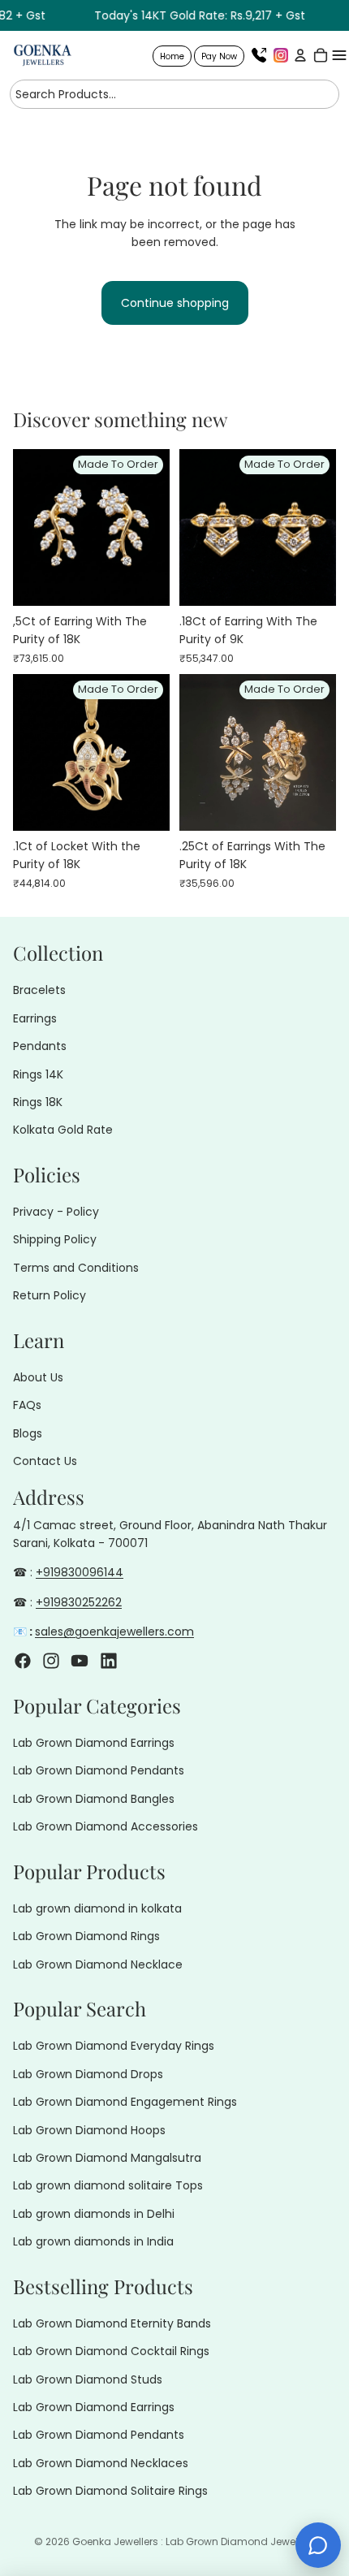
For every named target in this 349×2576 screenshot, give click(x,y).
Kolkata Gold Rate (63, 1130)
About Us (38, 1377)
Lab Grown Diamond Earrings (94, 1743)
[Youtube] (80, 1660)
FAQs (27, 1405)
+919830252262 (79, 1602)
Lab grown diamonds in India (93, 2241)
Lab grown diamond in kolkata (97, 1908)
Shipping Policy (55, 1239)
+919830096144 (80, 1572)
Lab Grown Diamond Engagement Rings (125, 2102)
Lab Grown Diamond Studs (88, 2379)
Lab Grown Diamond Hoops (89, 2129)
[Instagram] (281, 55)
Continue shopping (175, 303)
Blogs (28, 1433)
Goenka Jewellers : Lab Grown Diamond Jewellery (194, 2541)
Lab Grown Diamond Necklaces (101, 2463)
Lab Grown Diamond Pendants (99, 1770)
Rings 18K (38, 1102)
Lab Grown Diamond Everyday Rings (114, 2046)
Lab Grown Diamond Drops (88, 2074)
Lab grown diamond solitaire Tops (108, 2185)
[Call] (259, 55)
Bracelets (39, 990)
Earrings (35, 1018)
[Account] (298, 55)
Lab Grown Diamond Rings (86, 1936)
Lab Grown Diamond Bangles (94, 1799)
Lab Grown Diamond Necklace (98, 1964)
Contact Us (45, 1461)
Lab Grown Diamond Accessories (106, 1826)
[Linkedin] (109, 1660)
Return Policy (50, 1295)
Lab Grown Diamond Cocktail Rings (111, 2351)
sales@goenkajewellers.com (114, 1632)
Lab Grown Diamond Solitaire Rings (110, 2491)
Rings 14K (38, 1074)
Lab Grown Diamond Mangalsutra (107, 2158)
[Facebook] (23, 1660)
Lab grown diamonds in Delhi (94, 2214)
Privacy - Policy (56, 1212)
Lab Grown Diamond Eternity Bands (112, 2323)
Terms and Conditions (76, 1268)
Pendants (40, 1046)
